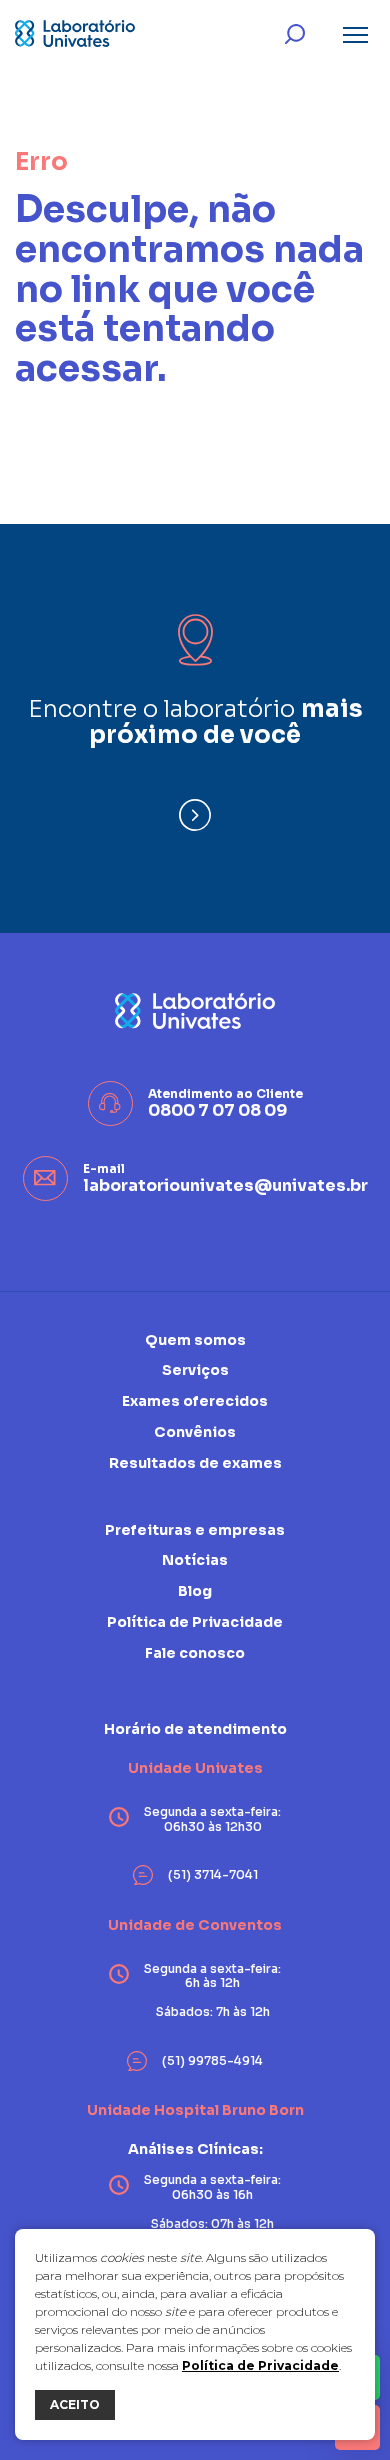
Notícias (195, 1560)
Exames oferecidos (195, 1401)
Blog (195, 1591)
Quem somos (195, 1340)
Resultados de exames (195, 1463)
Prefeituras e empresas (195, 1530)
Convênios (195, 1432)
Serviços (195, 1370)
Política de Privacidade (260, 2365)
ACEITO (75, 2404)
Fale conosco (195, 1653)
